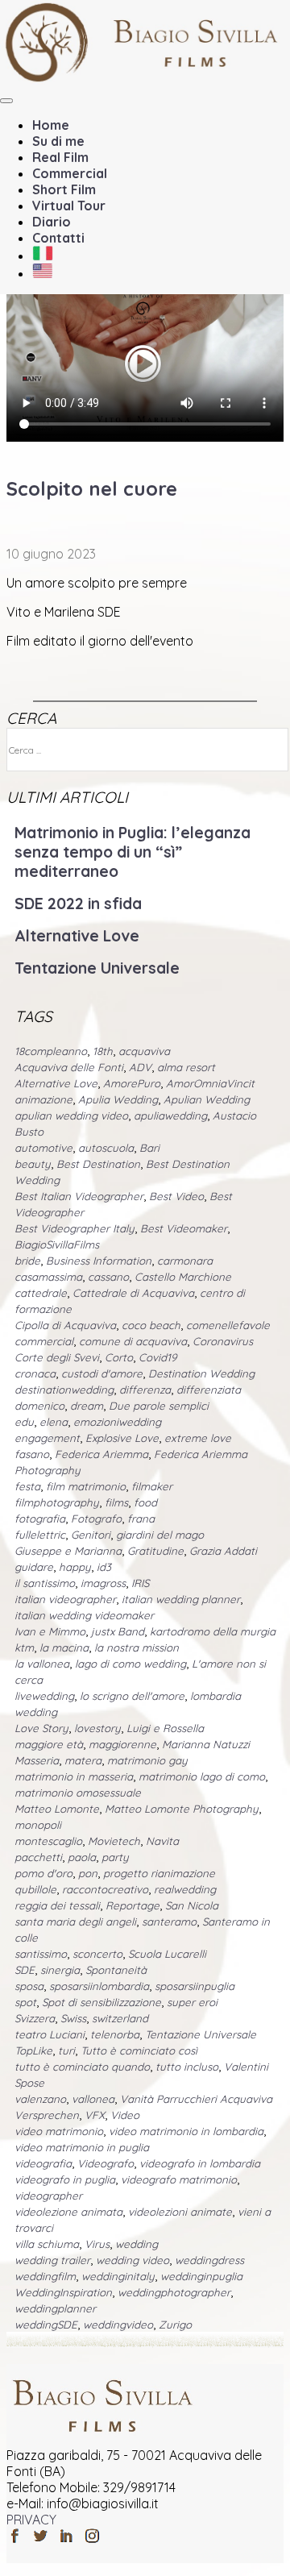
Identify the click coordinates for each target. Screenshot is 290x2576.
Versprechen (47, 2115)
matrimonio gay (147, 1760)
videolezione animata (68, 2212)
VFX (95, 2115)
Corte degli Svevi (57, 1357)
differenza (145, 1390)
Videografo (106, 2163)
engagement (47, 1438)
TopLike (33, 2050)
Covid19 (157, 1357)
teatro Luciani (50, 2034)
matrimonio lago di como (202, 1776)
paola (82, 1857)
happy (75, 1567)
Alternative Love (77, 936)
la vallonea (42, 1664)
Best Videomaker (184, 1228)
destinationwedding (64, 1390)
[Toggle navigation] (6, 101)
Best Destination (98, 1164)
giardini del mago (160, 1535)
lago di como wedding (130, 1664)
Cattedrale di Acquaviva (133, 1293)
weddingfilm (45, 2276)
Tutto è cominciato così (139, 2050)
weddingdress (209, 2260)
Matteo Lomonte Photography (182, 1809)
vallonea (93, 2099)
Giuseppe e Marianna (68, 1551)
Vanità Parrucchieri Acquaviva (196, 2099)
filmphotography (57, 1502)
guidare (34, 1567)
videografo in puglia (65, 2179)
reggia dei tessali (57, 1905)
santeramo (169, 1922)
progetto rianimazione (159, 1873)
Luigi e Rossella (165, 1728)
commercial (44, 1341)
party (115, 1857)
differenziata (209, 1390)
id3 (104, 1567)
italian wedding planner (181, 1599)
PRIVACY (31, 2520)
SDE (25, 1970)
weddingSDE (46, 2325)
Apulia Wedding (118, 1099)
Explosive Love (122, 1438)
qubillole (35, 1889)
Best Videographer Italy (75, 1228)
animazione (43, 1099)
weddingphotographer (174, 2292)
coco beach (151, 1325)
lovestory (97, 1728)
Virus (97, 2244)
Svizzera (35, 2018)
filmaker (152, 1486)
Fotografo (96, 1519)
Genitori (91, 1535)
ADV (140, 1067)
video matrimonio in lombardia (186, 2131)
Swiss (73, 2018)
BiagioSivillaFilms (57, 1244)
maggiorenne (122, 1744)
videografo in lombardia (200, 2163)
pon (88, 1873)
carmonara (185, 1261)
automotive (43, 1148)
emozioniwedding (117, 1422)
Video (125, 2115)
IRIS (140, 1583)
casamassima (48, 1277)
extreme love (198, 1438)
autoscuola (106, 1148)
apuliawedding (170, 1116)
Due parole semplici (159, 1406)
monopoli (38, 1825)
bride (27, 1261)
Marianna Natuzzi (206, 1744)
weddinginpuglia (201, 2276)
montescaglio (48, 1841)
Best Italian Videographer (79, 1196)
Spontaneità (116, 1970)
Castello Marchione (183, 1277)
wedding (137, 2244)
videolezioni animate (180, 2212)
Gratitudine (155, 1551)
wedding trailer (52, 2260)
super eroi (192, 2002)
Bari (149, 1148)
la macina (64, 1647)
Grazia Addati (223, 1551)
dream (87, 1406)
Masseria (37, 1760)
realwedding (185, 1889)
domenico (39, 1406)
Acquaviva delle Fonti (69, 1067)
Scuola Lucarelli (167, 1954)
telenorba (115, 2034)
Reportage (133, 1905)
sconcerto (97, 1954)
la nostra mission (137, 1647)
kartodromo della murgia (213, 1631)
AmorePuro (132, 1083)
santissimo (41, 1954)
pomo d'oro (43, 1873)
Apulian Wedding (207, 1099)
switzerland (120, 2018)
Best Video (176, 1196)
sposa (29, 1986)
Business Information (99, 1261)
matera (83, 1760)
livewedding (44, 1696)
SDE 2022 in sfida (78, 904)
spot (25, 2002)
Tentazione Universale (97, 968)
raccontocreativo (105, 1889)
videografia (43, 2163)
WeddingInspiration (63, 2292)
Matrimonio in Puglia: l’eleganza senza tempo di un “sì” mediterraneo (133, 852)
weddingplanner (55, 2308)
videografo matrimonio (179, 2179)
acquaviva (144, 1051)
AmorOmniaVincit (210, 1083)
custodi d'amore (102, 1373)
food (145, 1502)
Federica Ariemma (101, 1454)
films (116, 1502)
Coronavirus (223, 1341)
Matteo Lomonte (57, 1809)
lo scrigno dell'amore (132, 1696)
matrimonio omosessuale (78, 1793)
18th (103, 1051)
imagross (103, 1583)
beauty (33, 1164)
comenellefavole (228, 1325)
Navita (162, 1841)
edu (24, 1422)
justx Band (118, 1631)
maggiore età (49, 1744)
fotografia (40, 1519)
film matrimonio (86, 1486)
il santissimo (45, 1583)
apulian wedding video (71, 1116)
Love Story (41, 1728)
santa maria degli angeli (75, 1922)
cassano (108, 1277)
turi (66, 2050)
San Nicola (192, 1905)
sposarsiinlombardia (99, 1986)
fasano (32, 1454)
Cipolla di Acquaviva (65, 1325)
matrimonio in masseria (74, 1776)
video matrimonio (59, 2131)
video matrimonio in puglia (82, 2147)
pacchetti (38, 1857)
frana (141, 1519)
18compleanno (51, 1051)
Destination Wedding (201, 1373)
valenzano (40, 2099)
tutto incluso (187, 2067)
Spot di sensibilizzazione (101, 2002)
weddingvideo (118, 2325)
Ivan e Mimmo (50, 1631)
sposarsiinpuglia (195, 1986)
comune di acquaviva (133, 1341)
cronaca (35, 1373)
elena (54, 1422)
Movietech (114, 1841)
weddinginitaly (118, 2276)
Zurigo (175, 2325)
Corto (119, 1357)
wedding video (133, 2260)
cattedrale (41, 1293)
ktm (24, 1647)
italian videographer (65, 1599)
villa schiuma (47, 2244)
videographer (48, 2196)
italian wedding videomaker (84, 1615)
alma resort (186, 1067)
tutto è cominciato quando (82, 2067)
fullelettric (40, 1535)
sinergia (60, 1970)
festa (27, 1486)
